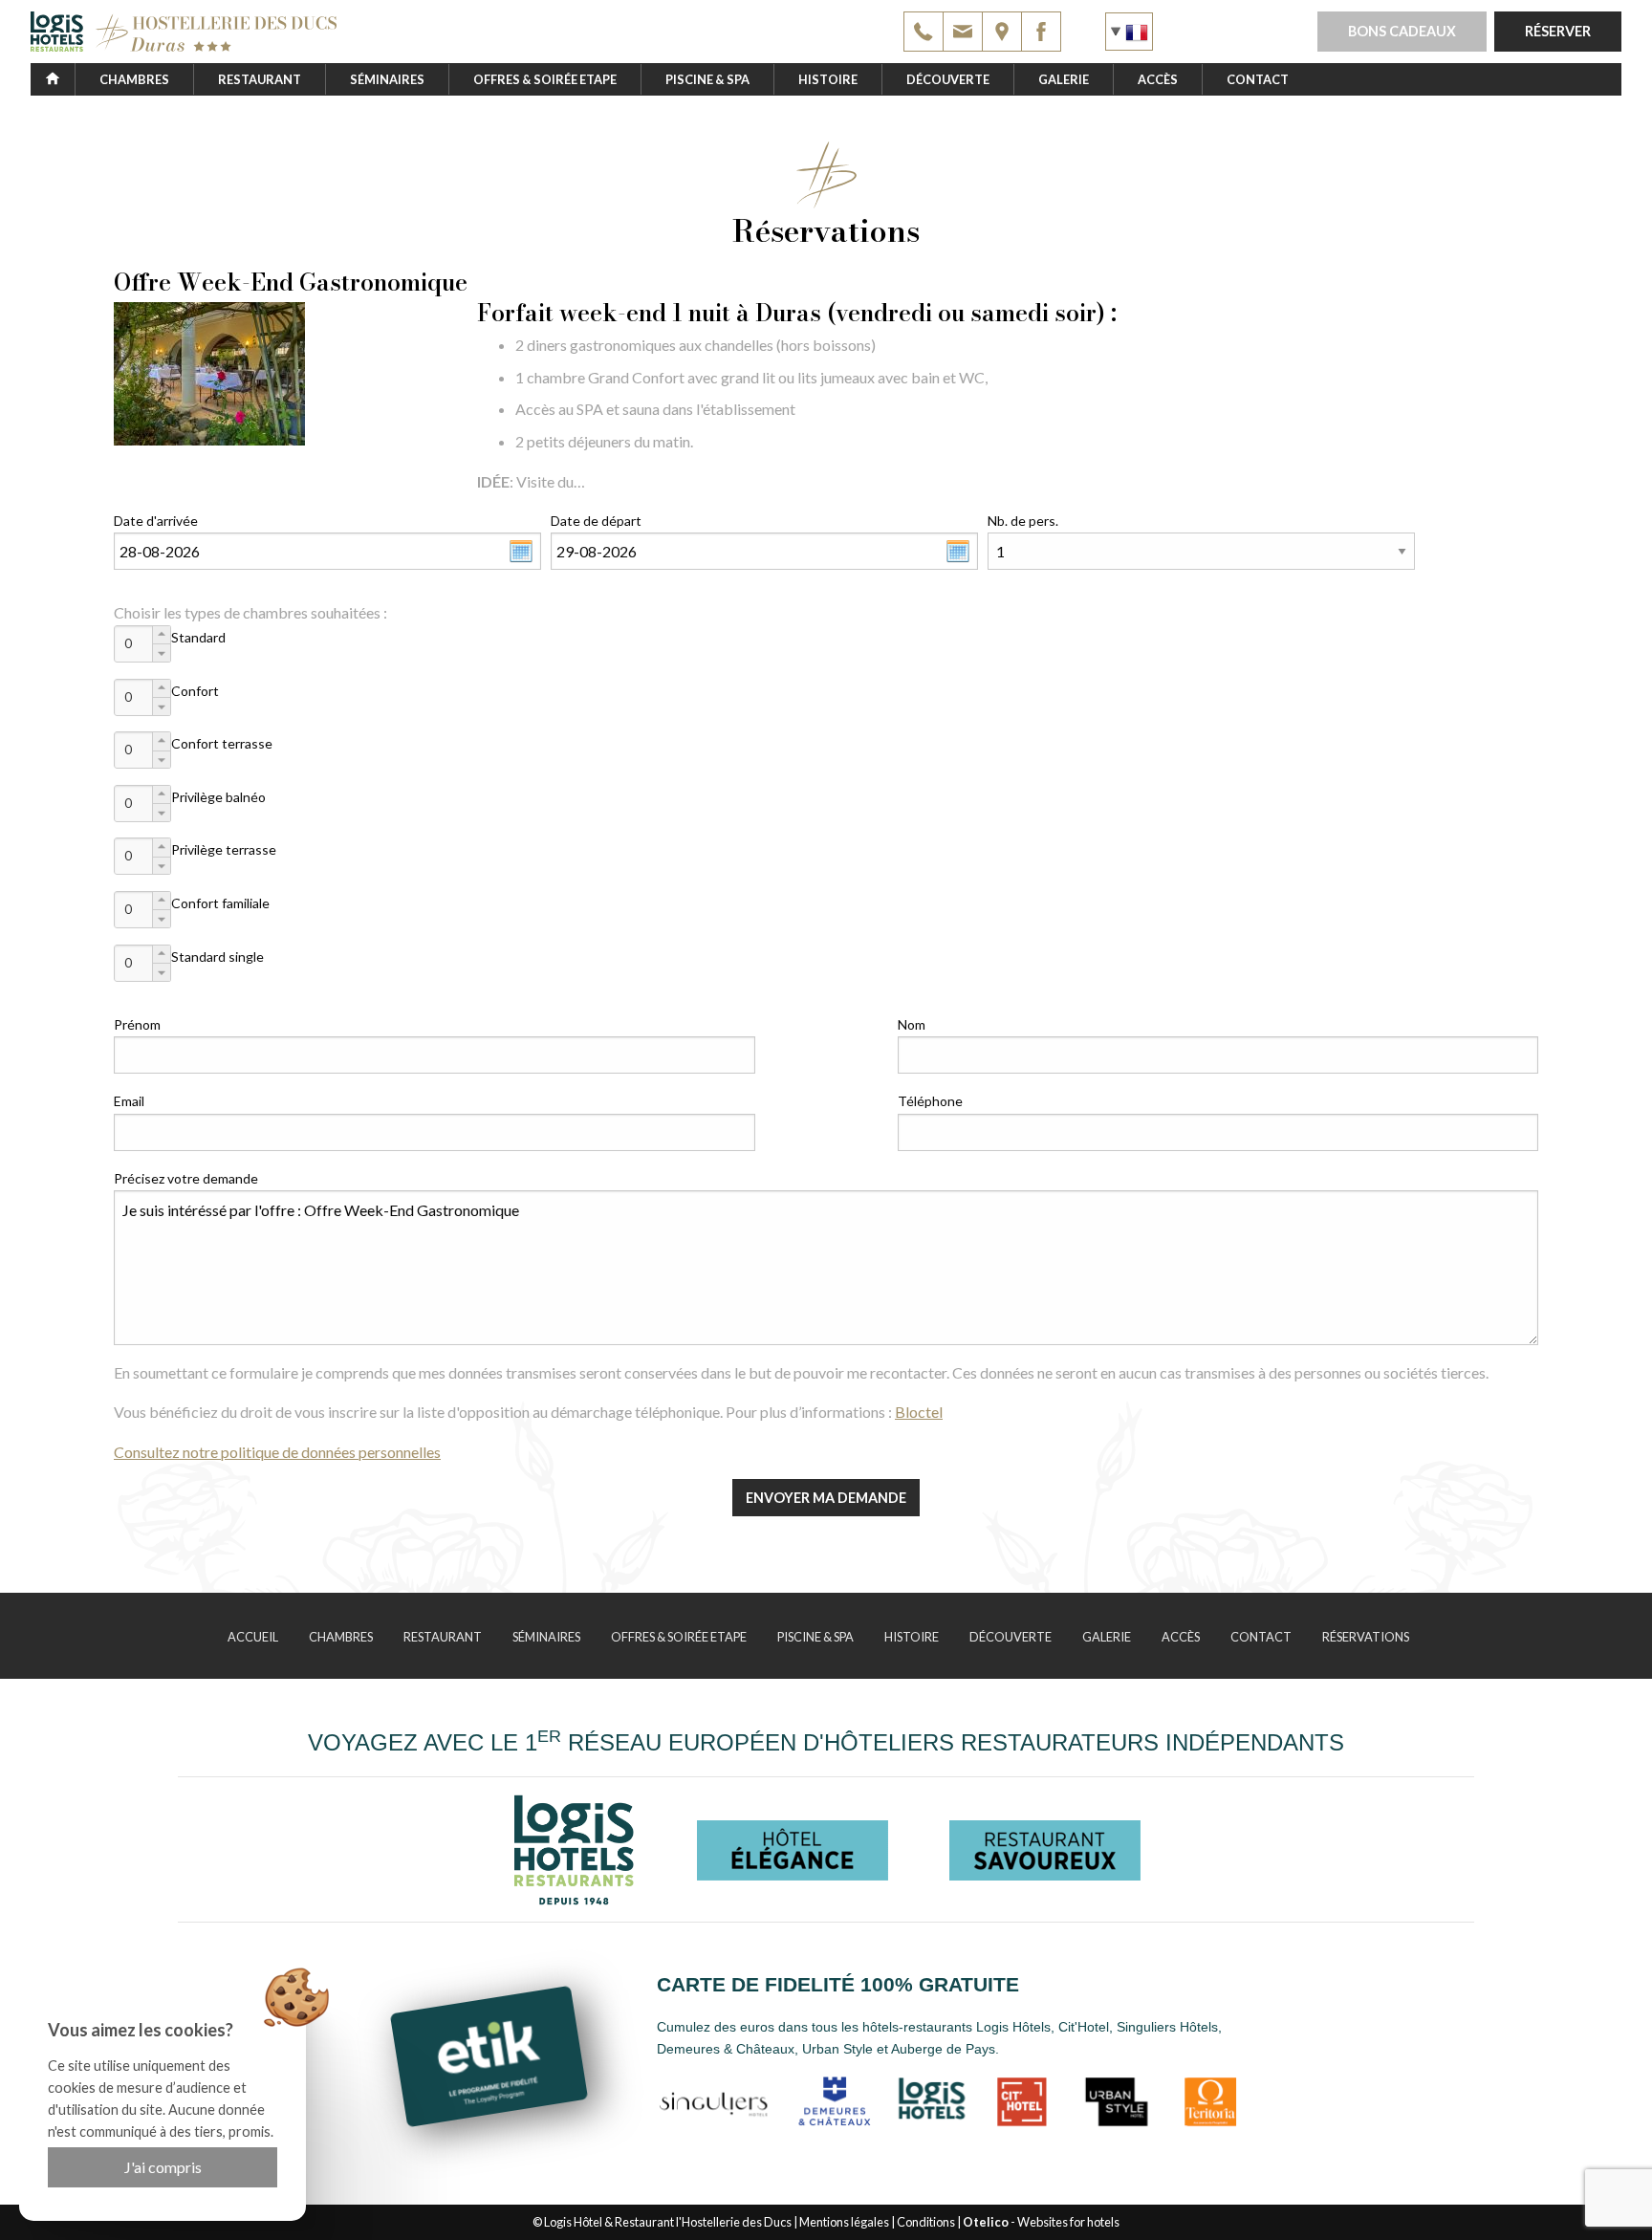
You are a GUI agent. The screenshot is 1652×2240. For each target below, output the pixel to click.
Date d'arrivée (156, 521)
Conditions (926, 2222)
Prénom (137, 1024)
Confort (195, 691)
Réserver (1558, 31)
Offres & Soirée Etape (545, 79)
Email (129, 1101)
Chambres (134, 79)
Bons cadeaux (1402, 31)
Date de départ (596, 521)
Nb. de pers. (1023, 521)
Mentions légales (844, 2222)
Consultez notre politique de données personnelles (277, 1452)
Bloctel (919, 1412)
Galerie (1064, 79)
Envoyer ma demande (826, 1498)
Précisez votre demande (186, 1178)
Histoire (828, 79)
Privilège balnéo (218, 797)
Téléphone (930, 1101)
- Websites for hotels (1041, 2222)
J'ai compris (163, 2167)
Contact (1258, 79)
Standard (198, 637)
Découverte (948, 79)
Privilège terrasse (224, 849)
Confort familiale (220, 903)
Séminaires (387, 79)
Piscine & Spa (707, 79)
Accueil (253, 1637)
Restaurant (260, 79)
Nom (912, 1024)
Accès (1158, 79)
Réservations (1366, 1637)
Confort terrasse (222, 743)
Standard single (217, 957)
